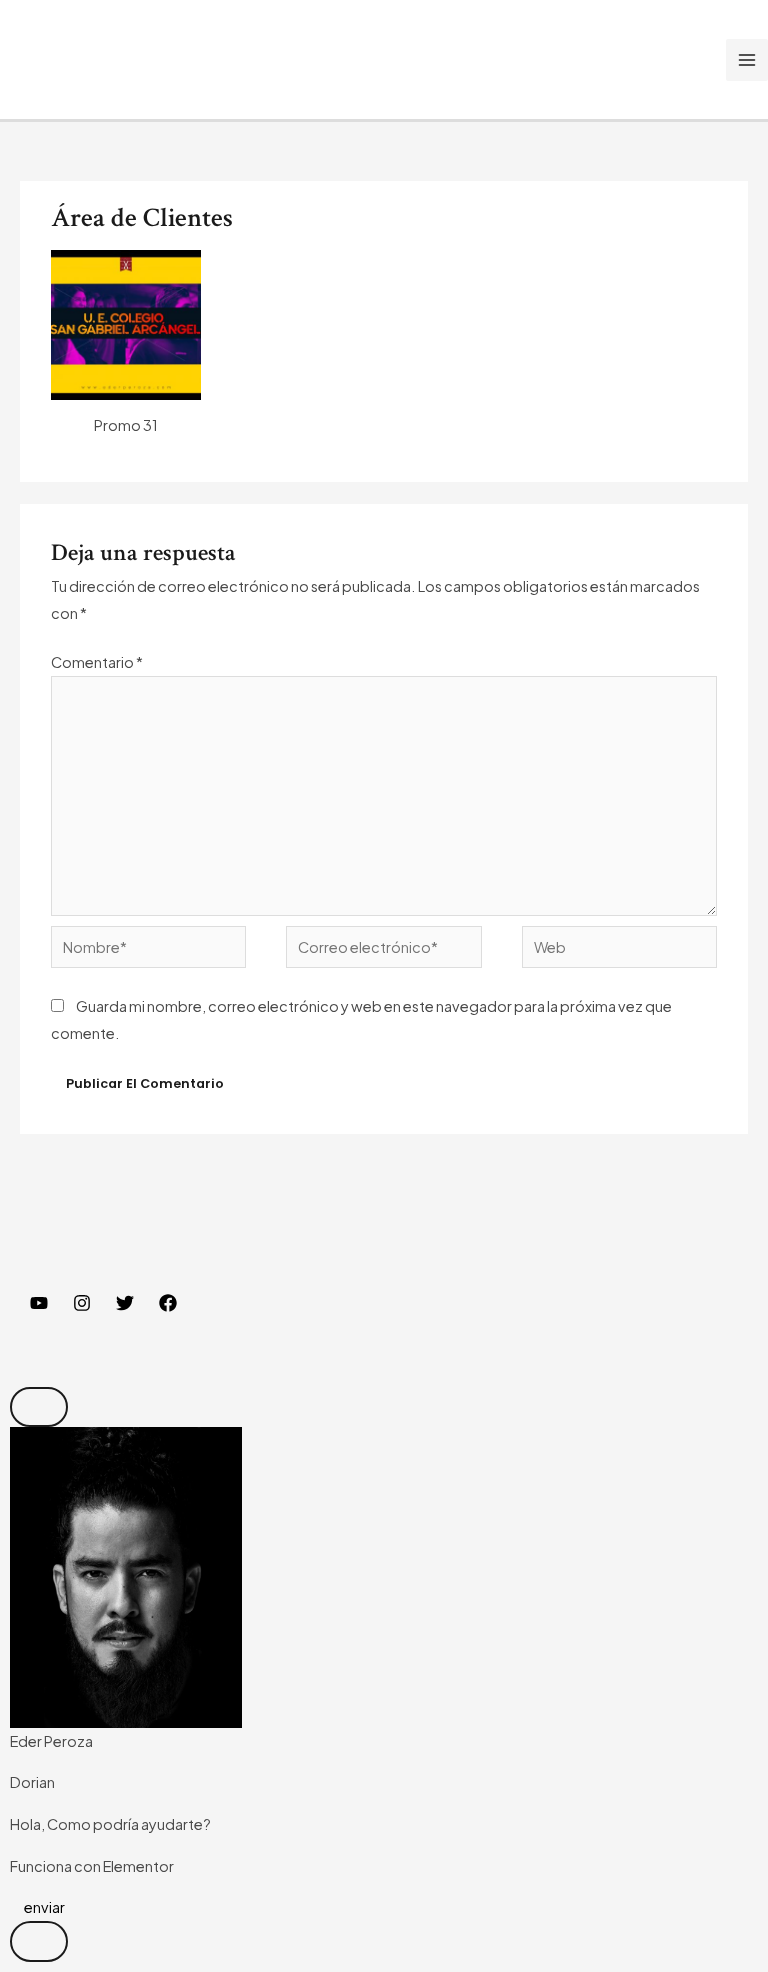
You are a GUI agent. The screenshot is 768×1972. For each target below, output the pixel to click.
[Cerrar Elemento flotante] (39, 1407)
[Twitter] (125, 1303)
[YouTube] (39, 1303)
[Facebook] (168, 1303)
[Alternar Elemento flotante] (39, 1941)
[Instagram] (82, 1303)
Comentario (97, 662)
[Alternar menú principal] (747, 60)
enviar (43, 1907)
